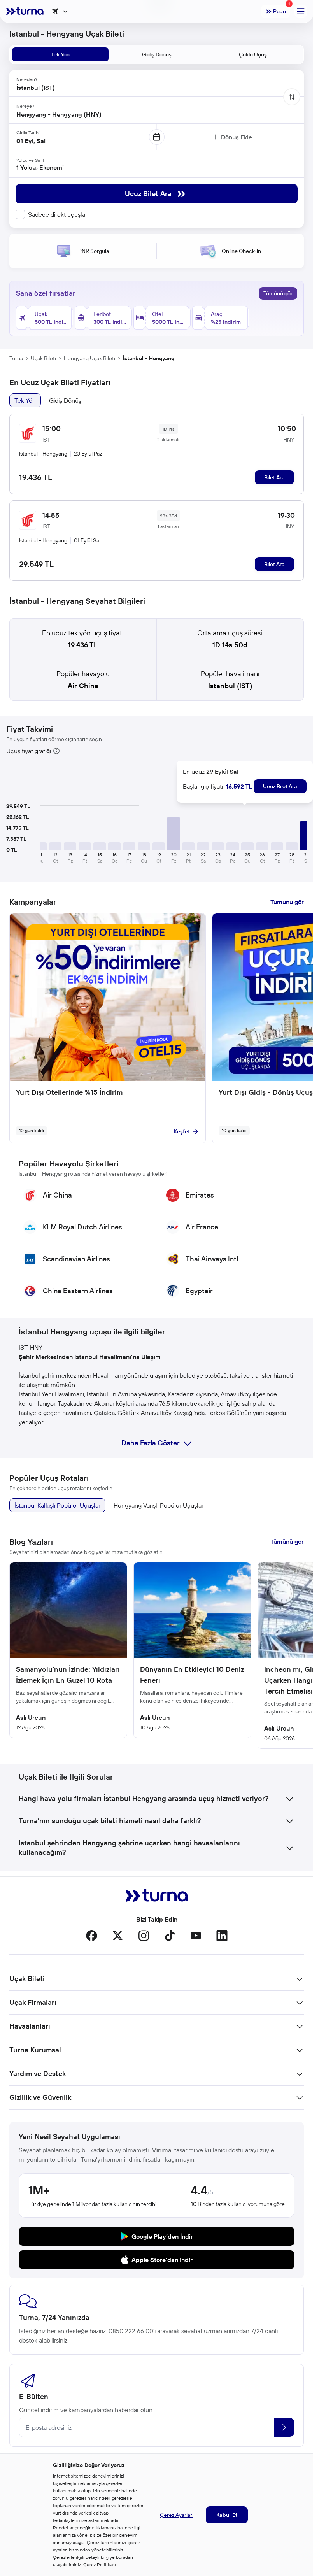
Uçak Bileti (43, 358)
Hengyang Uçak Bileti (89, 358)
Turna (16, 358)
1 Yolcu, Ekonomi (40, 167)
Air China (83, 686)
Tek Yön (25, 400)
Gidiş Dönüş (65, 400)
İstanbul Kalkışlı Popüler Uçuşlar (57, 1505)
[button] (174, 833)
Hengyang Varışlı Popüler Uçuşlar (159, 1505)
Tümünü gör (278, 293)
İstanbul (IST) (230, 686)
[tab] (60, 54)
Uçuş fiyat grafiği (29, 751)
